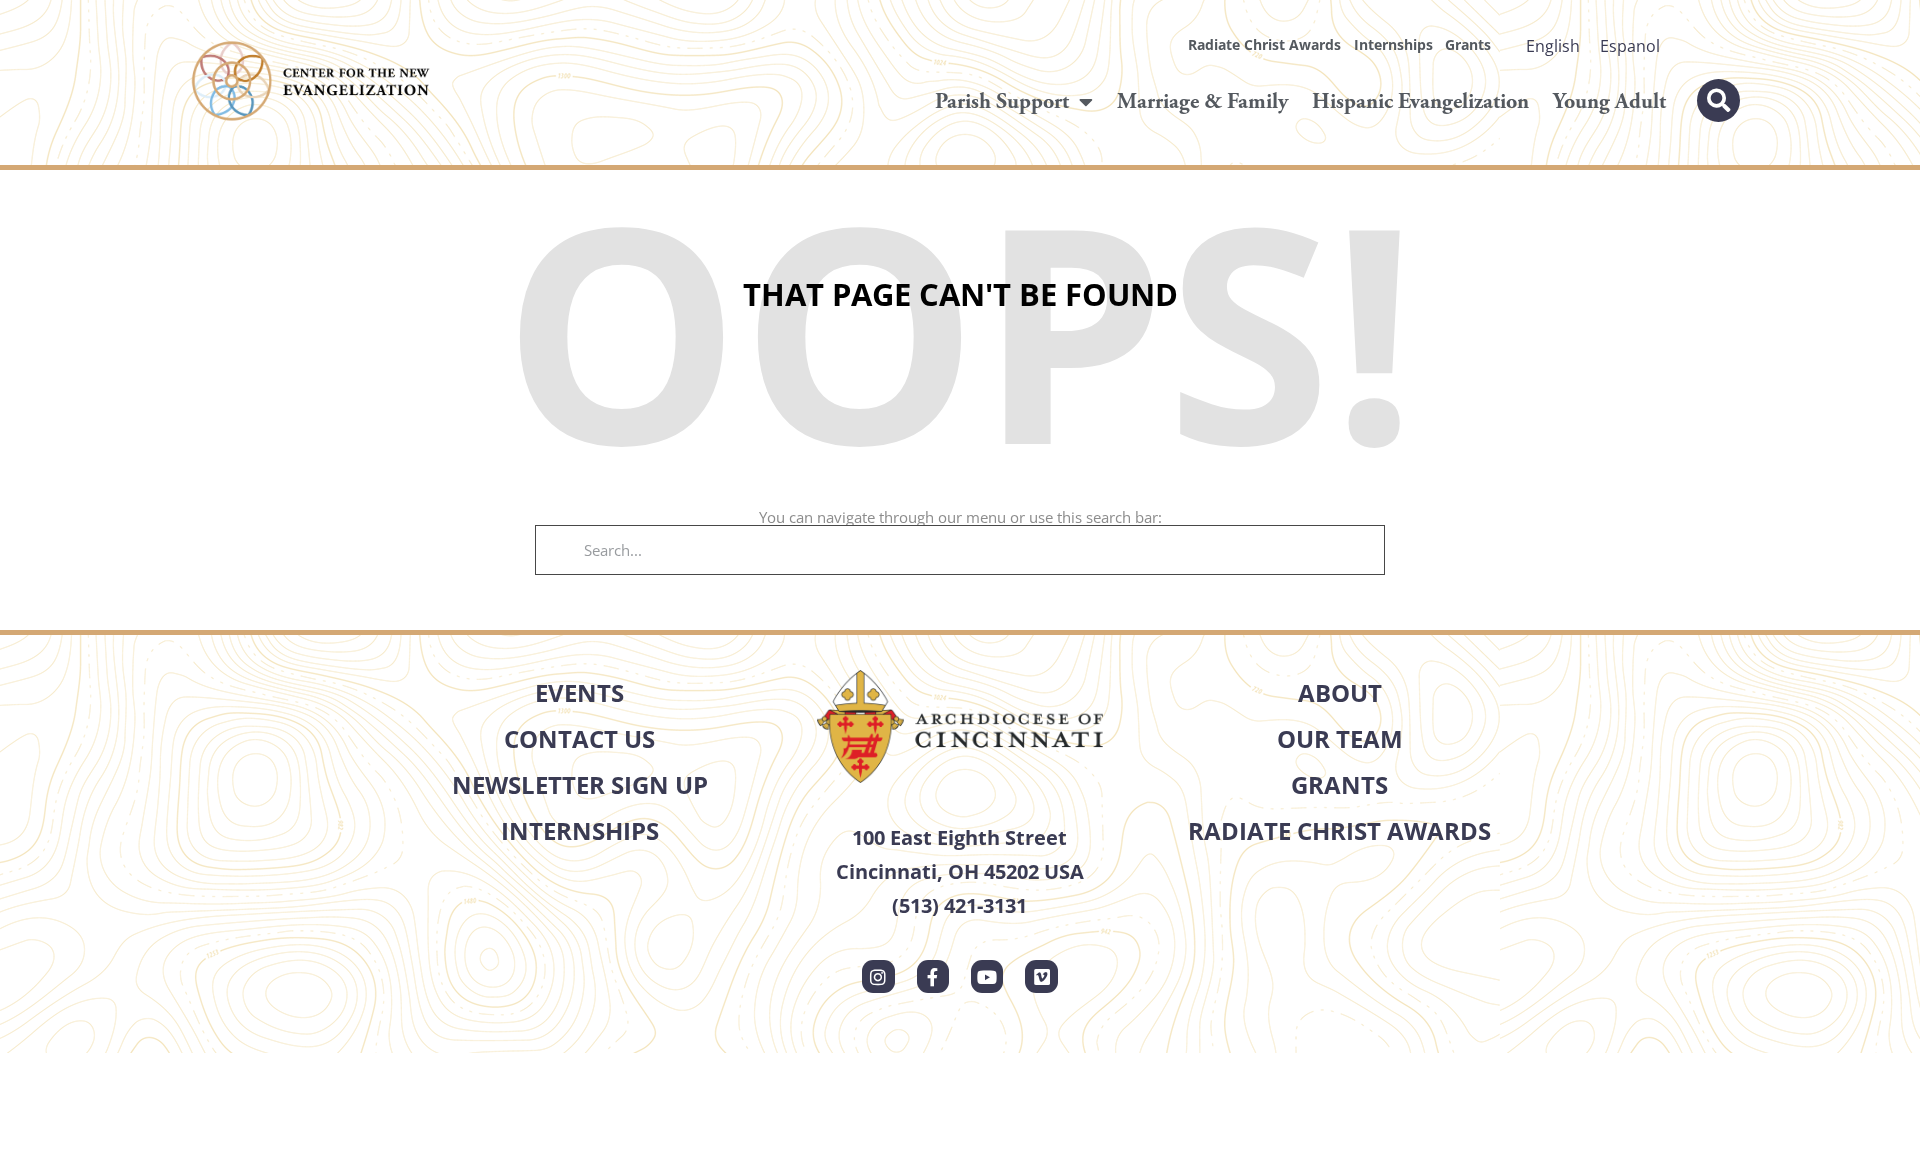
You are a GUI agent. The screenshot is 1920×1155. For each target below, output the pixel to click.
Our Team (1340, 738)
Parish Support (1002, 101)
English (1553, 46)
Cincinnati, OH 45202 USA (960, 871)
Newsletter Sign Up (580, 784)
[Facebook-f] (933, 976)
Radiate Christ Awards (1264, 44)
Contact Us (579, 738)
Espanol (1630, 46)
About (1340, 692)
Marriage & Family (1202, 101)
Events (579, 692)
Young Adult (1609, 101)
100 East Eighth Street (959, 837)
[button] (1718, 100)
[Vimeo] (1041, 976)
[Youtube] (987, 976)
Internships (1393, 44)
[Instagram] (878, 976)
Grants (1468, 44)
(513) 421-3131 (959, 905)
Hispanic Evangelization (1420, 101)
